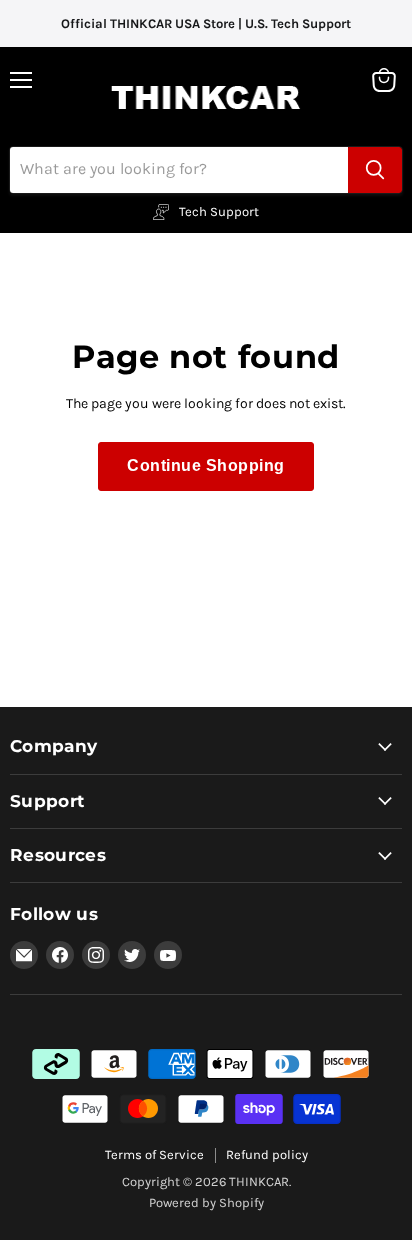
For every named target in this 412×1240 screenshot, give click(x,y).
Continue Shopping (205, 465)
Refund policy (267, 1154)
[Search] (375, 170)
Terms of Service (154, 1154)
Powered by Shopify (206, 1202)
